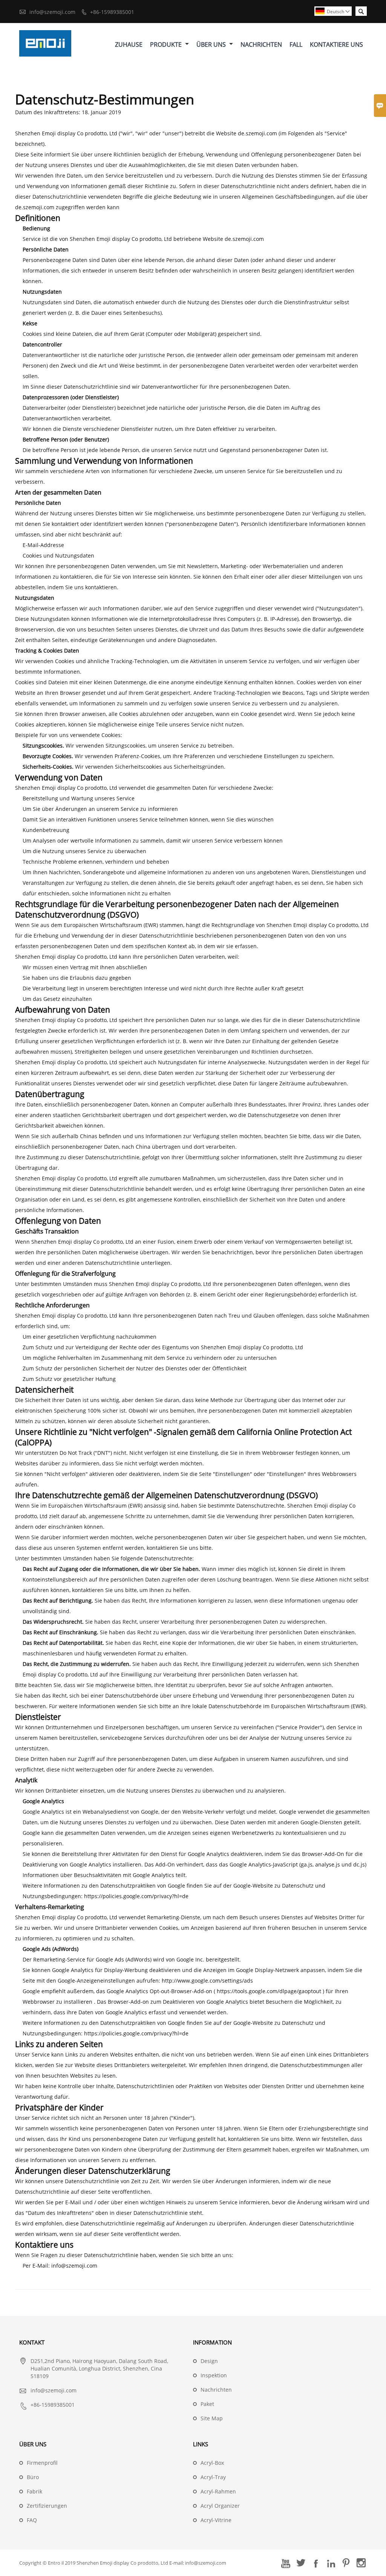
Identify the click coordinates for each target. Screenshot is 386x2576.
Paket (207, 2404)
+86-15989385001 (112, 12)
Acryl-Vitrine (216, 2520)
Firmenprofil (42, 2463)
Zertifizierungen (47, 2506)
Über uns (212, 44)
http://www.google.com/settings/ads (207, 1981)
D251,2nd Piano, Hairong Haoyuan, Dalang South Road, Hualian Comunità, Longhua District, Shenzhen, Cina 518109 (99, 2368)
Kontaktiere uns (336, 44)
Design (209, 2361)
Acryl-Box (212, 2463)
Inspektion (214, 2375)
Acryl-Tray (213, 2477)
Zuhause (129, 44)
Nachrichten (261, 44)
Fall (296, 44)
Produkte (167, 44)
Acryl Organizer (220, 2506)
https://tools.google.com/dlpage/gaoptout (269, 1991)
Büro (33, 2477)
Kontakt (32, 2342)
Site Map (212, 2418)
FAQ (32, 2520)
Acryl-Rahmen (218, 2491)
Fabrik (34, 2491)
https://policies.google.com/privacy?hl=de (136, 1896)
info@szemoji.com (52, 12)
